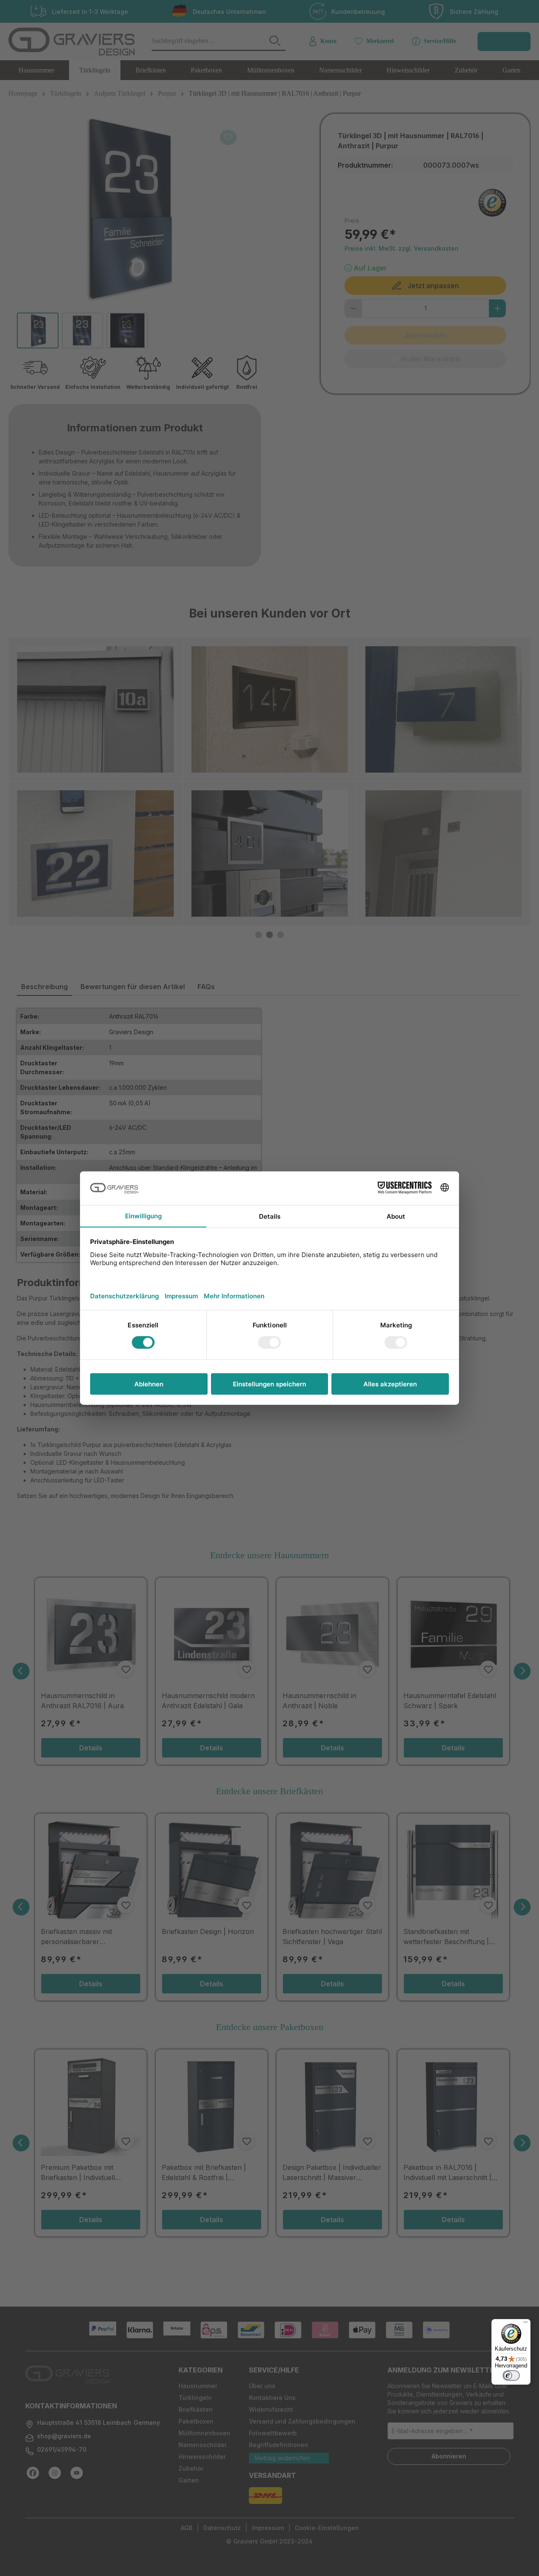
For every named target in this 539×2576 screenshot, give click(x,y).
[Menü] (526, 2324)
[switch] (511, 2375)
